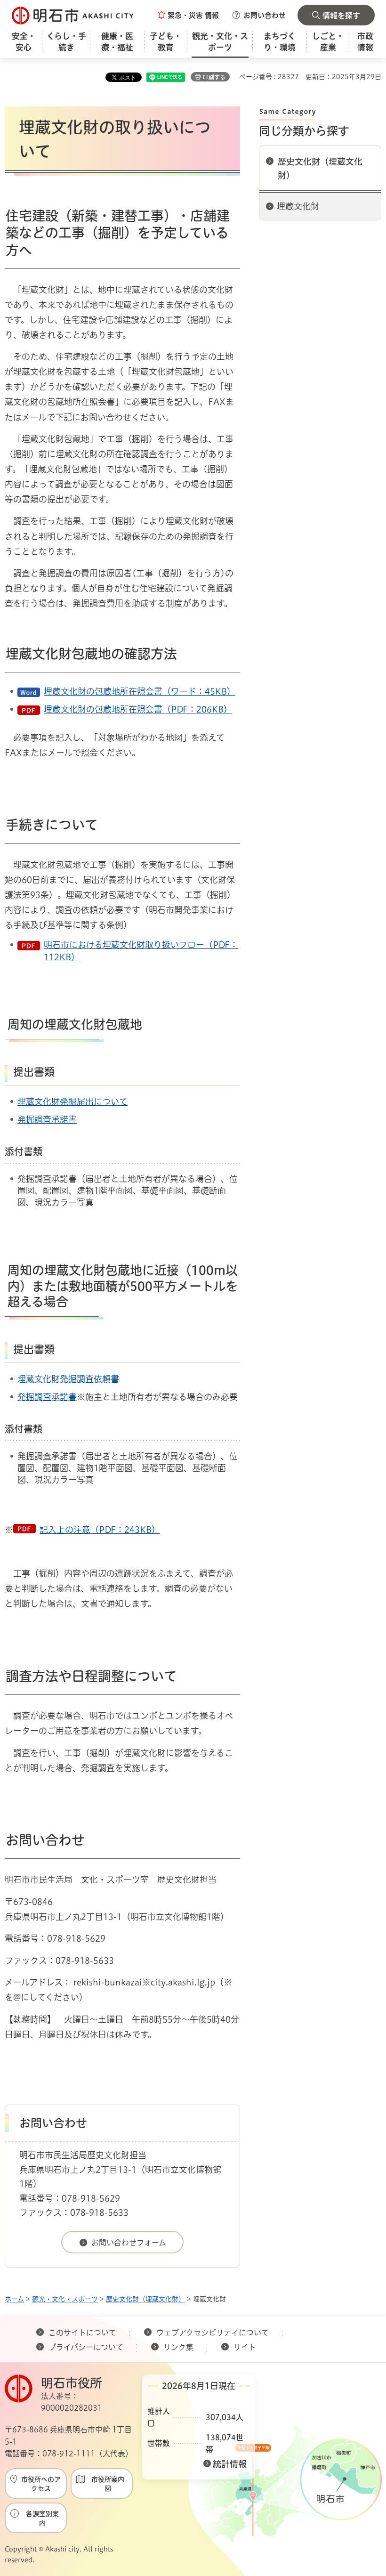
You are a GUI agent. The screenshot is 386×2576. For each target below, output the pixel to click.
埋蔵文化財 (298, 206)
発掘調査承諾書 (47, 1119)
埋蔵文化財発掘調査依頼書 (68, 1379)
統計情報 (230, 2464)
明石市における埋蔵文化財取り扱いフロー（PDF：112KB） (141, 951)
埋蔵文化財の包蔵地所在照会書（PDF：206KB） (138, 709)
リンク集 (178, 2347)
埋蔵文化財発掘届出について (72, 1102)
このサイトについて (82, 2333)
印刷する (214, 77)
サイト (246, 2347)
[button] (188, 15)
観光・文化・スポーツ (65, 2299)
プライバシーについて (86, 2347)
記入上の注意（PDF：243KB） (100, 1530)
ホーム (14, 2299)
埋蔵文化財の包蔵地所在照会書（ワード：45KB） (140, 691)
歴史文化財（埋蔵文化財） (320, 168)
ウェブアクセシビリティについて (213, 2333)
